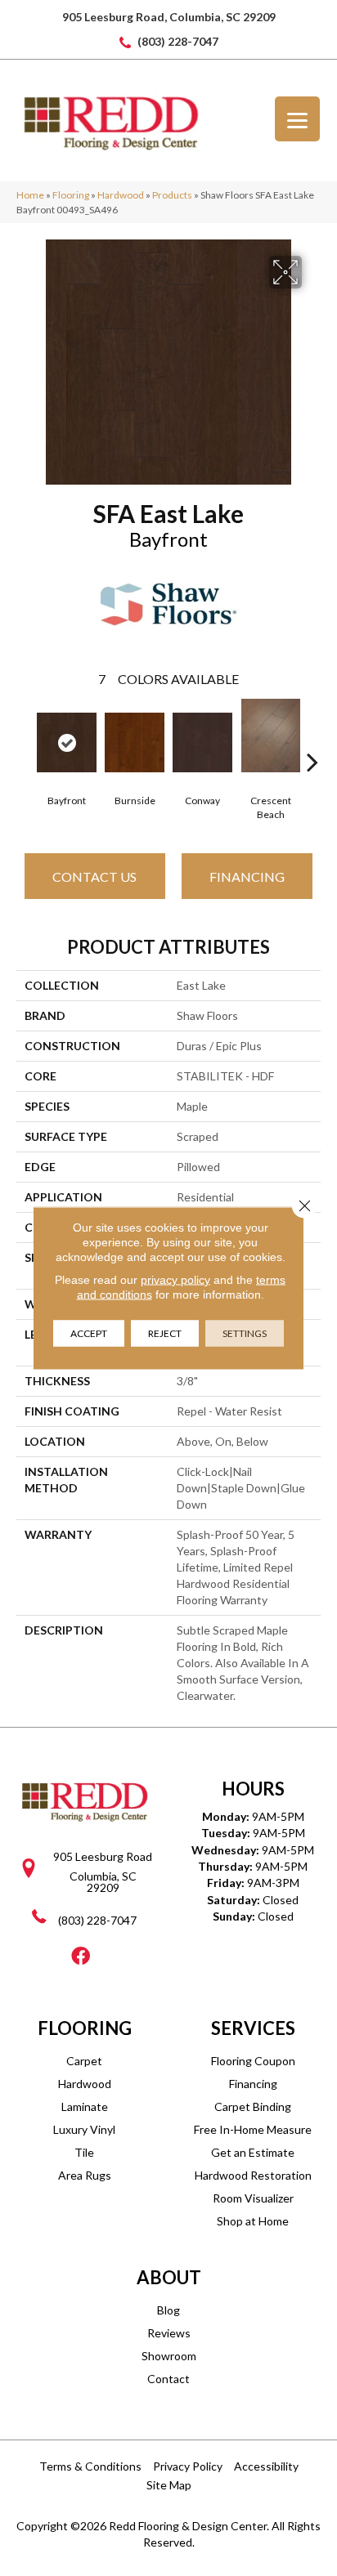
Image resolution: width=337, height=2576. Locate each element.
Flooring (71, 195)
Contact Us (94, 877)
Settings (245, 1333)
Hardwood (121, 195)
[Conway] (202, 742)
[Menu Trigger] (297, 119)
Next (312, 737)
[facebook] (81, 1957)
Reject (165, 1333)
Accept (89, 1333)
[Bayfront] (67, 742)
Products (172, 195)
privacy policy (175, 1280)
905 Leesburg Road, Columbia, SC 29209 (169, 17)
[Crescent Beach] (270, 736)
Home (30, 195)
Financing (247, 877)
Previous (25, 737)
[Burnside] (135, 742)
